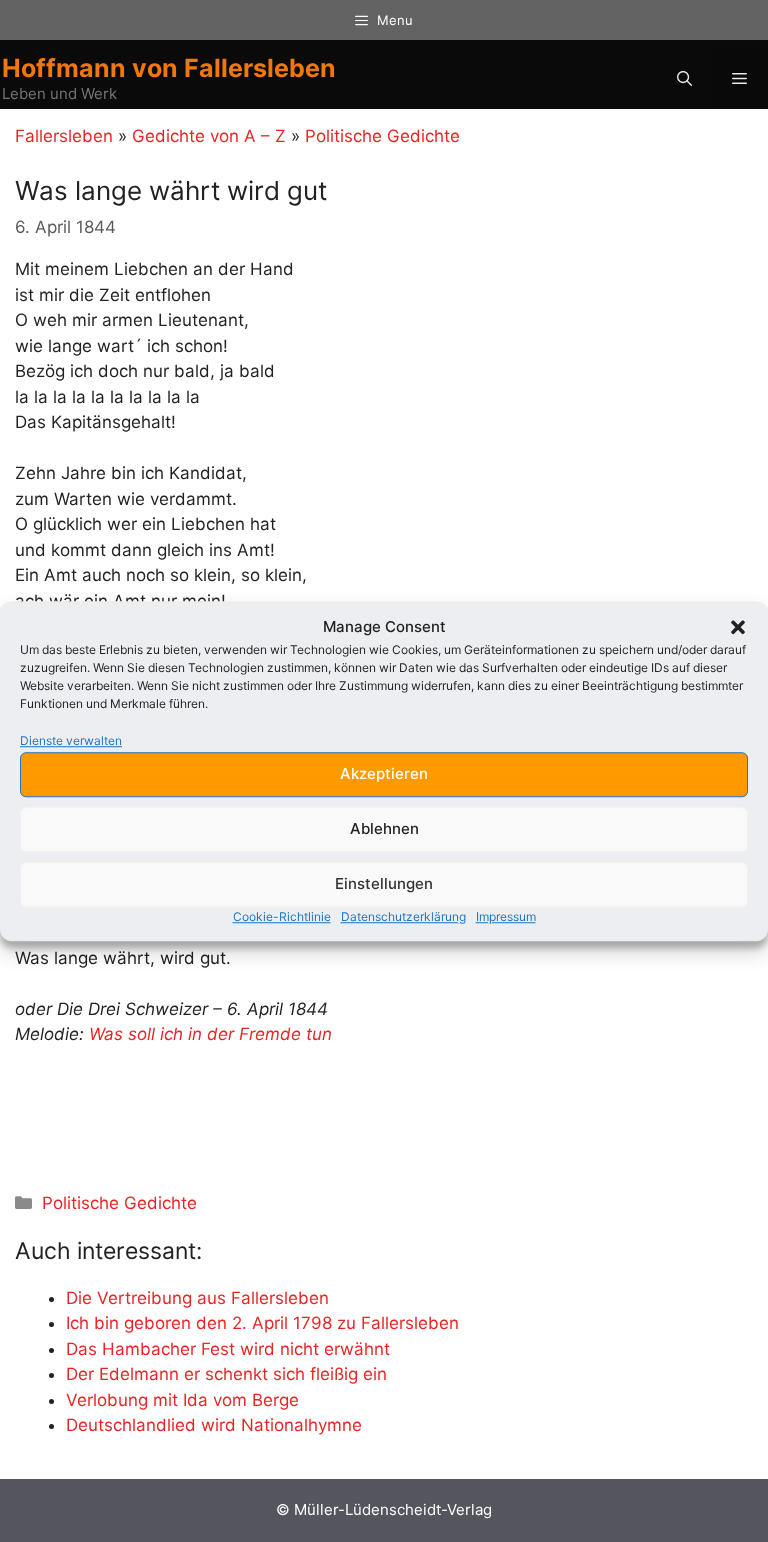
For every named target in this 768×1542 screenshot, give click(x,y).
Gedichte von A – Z (209, 136)
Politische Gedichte (382, 136)
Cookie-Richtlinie (282, 916)
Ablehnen (384, 828)
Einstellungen (384, 883)
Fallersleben (64, 136)
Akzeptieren (384, 773)
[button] (738, 628)
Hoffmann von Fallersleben (169, 68)
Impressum (506, 916)
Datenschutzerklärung (403, 916)
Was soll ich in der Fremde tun (210, 1034)
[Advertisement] (249, 1118)
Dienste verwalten (71, 740)
